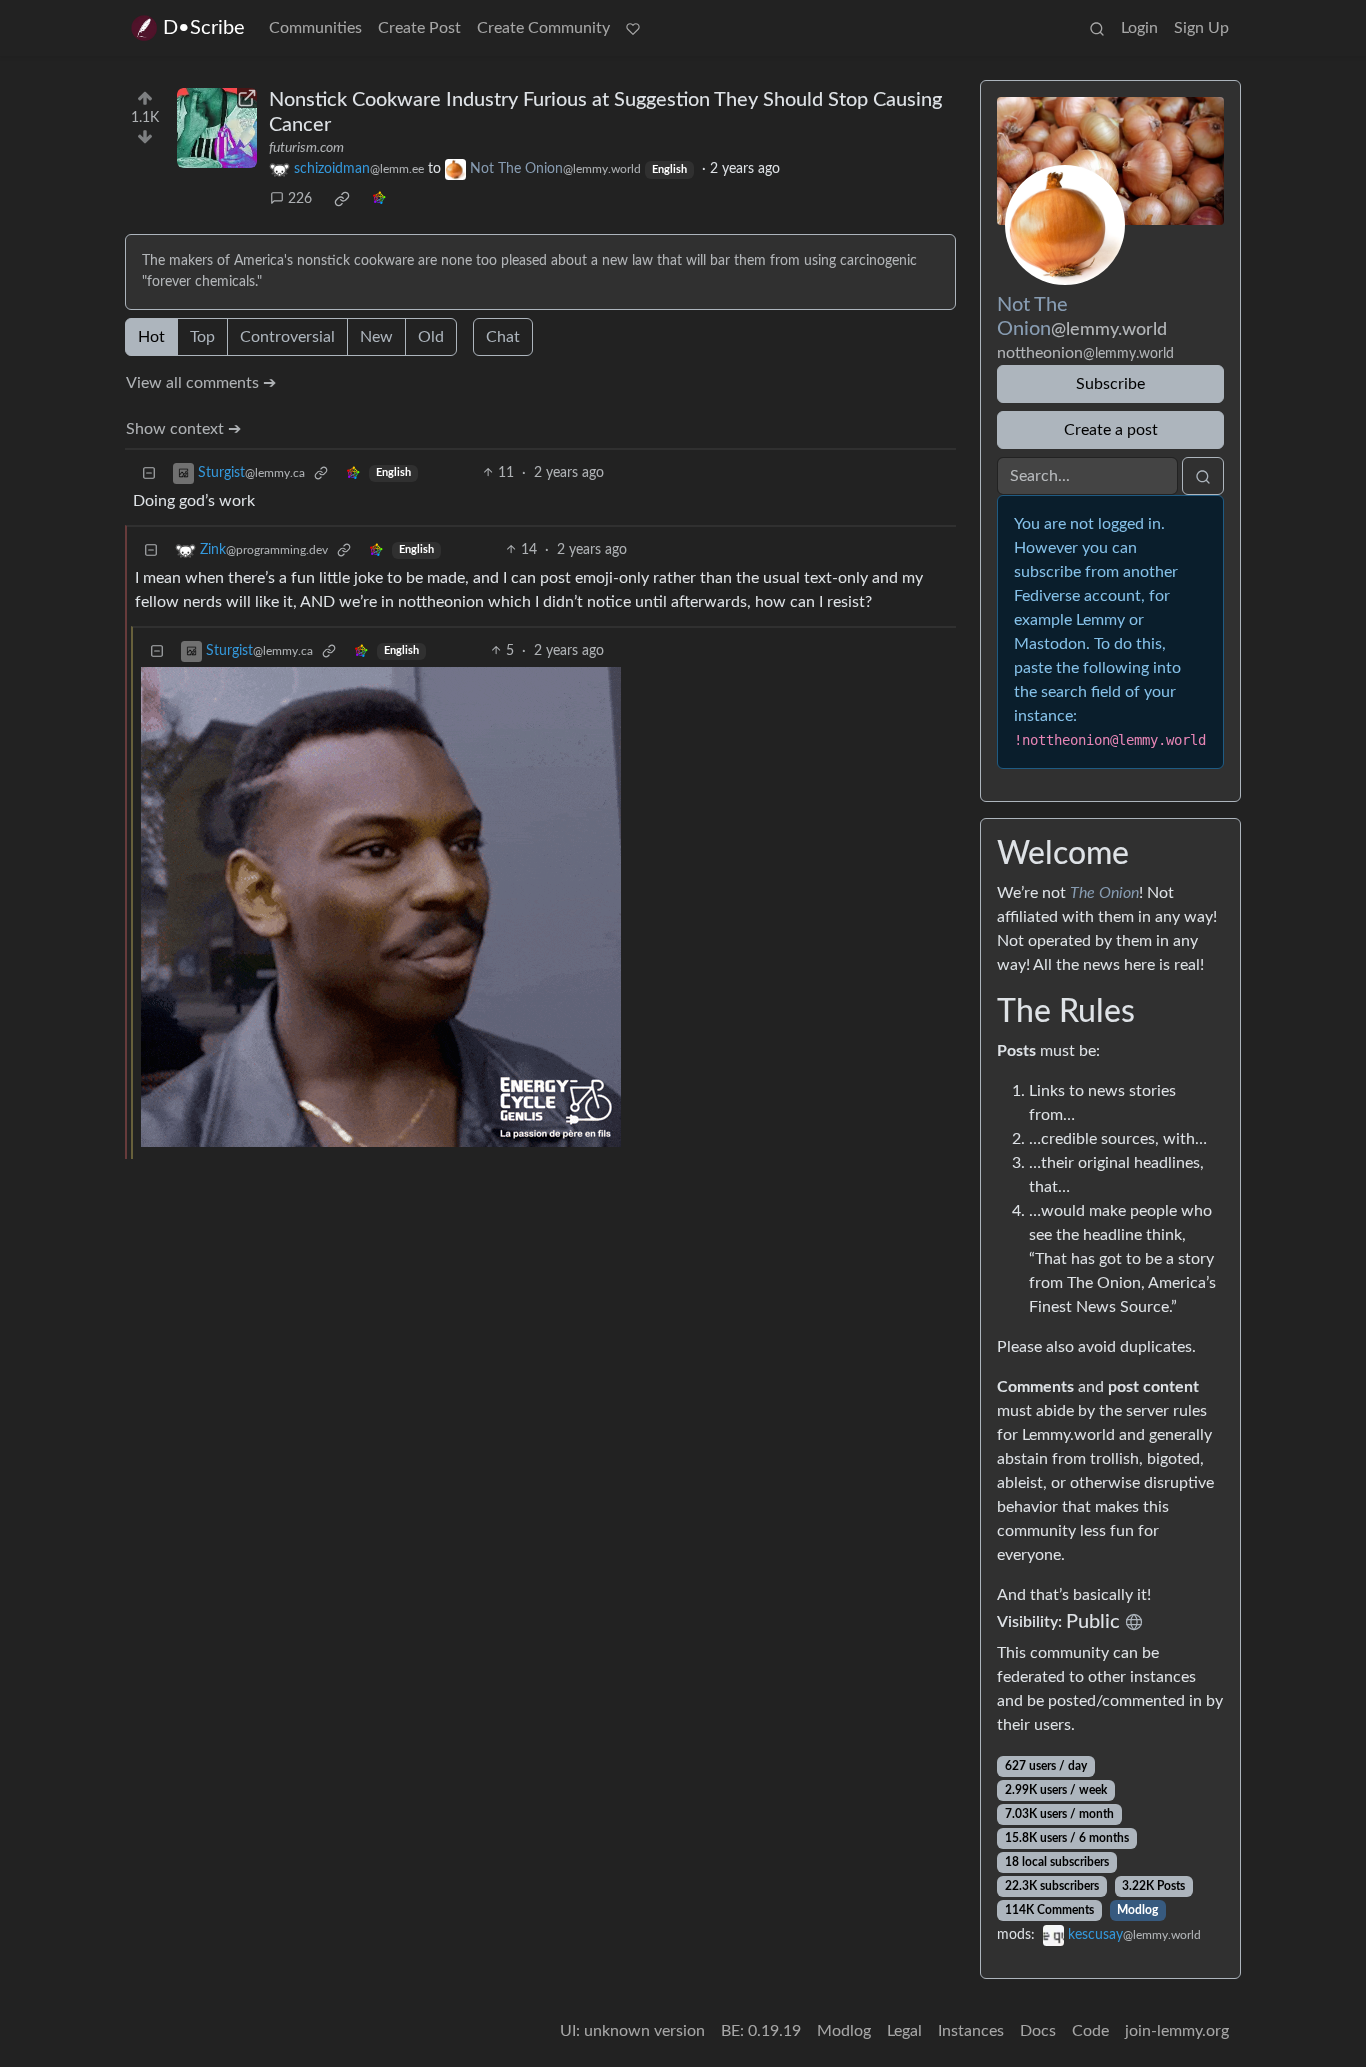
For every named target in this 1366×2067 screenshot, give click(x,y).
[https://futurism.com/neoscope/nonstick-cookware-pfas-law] (217, 128)
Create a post (1111, 430)
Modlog (1137, 1910)
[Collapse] (149, 473)
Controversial (287, 337)
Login (1139, 28)
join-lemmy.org (1177, 2031)
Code (1090, 2031)
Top (202, 337)
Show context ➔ (183, 429)
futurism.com (306, 148)
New (376, 337)
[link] (342, 199)
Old (431, 337)
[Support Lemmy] (633, 28)
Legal (904, 2031)
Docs (1038, 2031)
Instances (971, 2031)
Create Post (419, 28)
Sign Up (1201, 28)
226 (300, 199)
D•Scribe (204, 28)
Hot (151, 337)
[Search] (1097, 28)
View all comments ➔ (201, 383)
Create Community (543, 28)
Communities (315, 28)
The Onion (1104, 893)
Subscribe (1110, 384)
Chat (503, 337)
